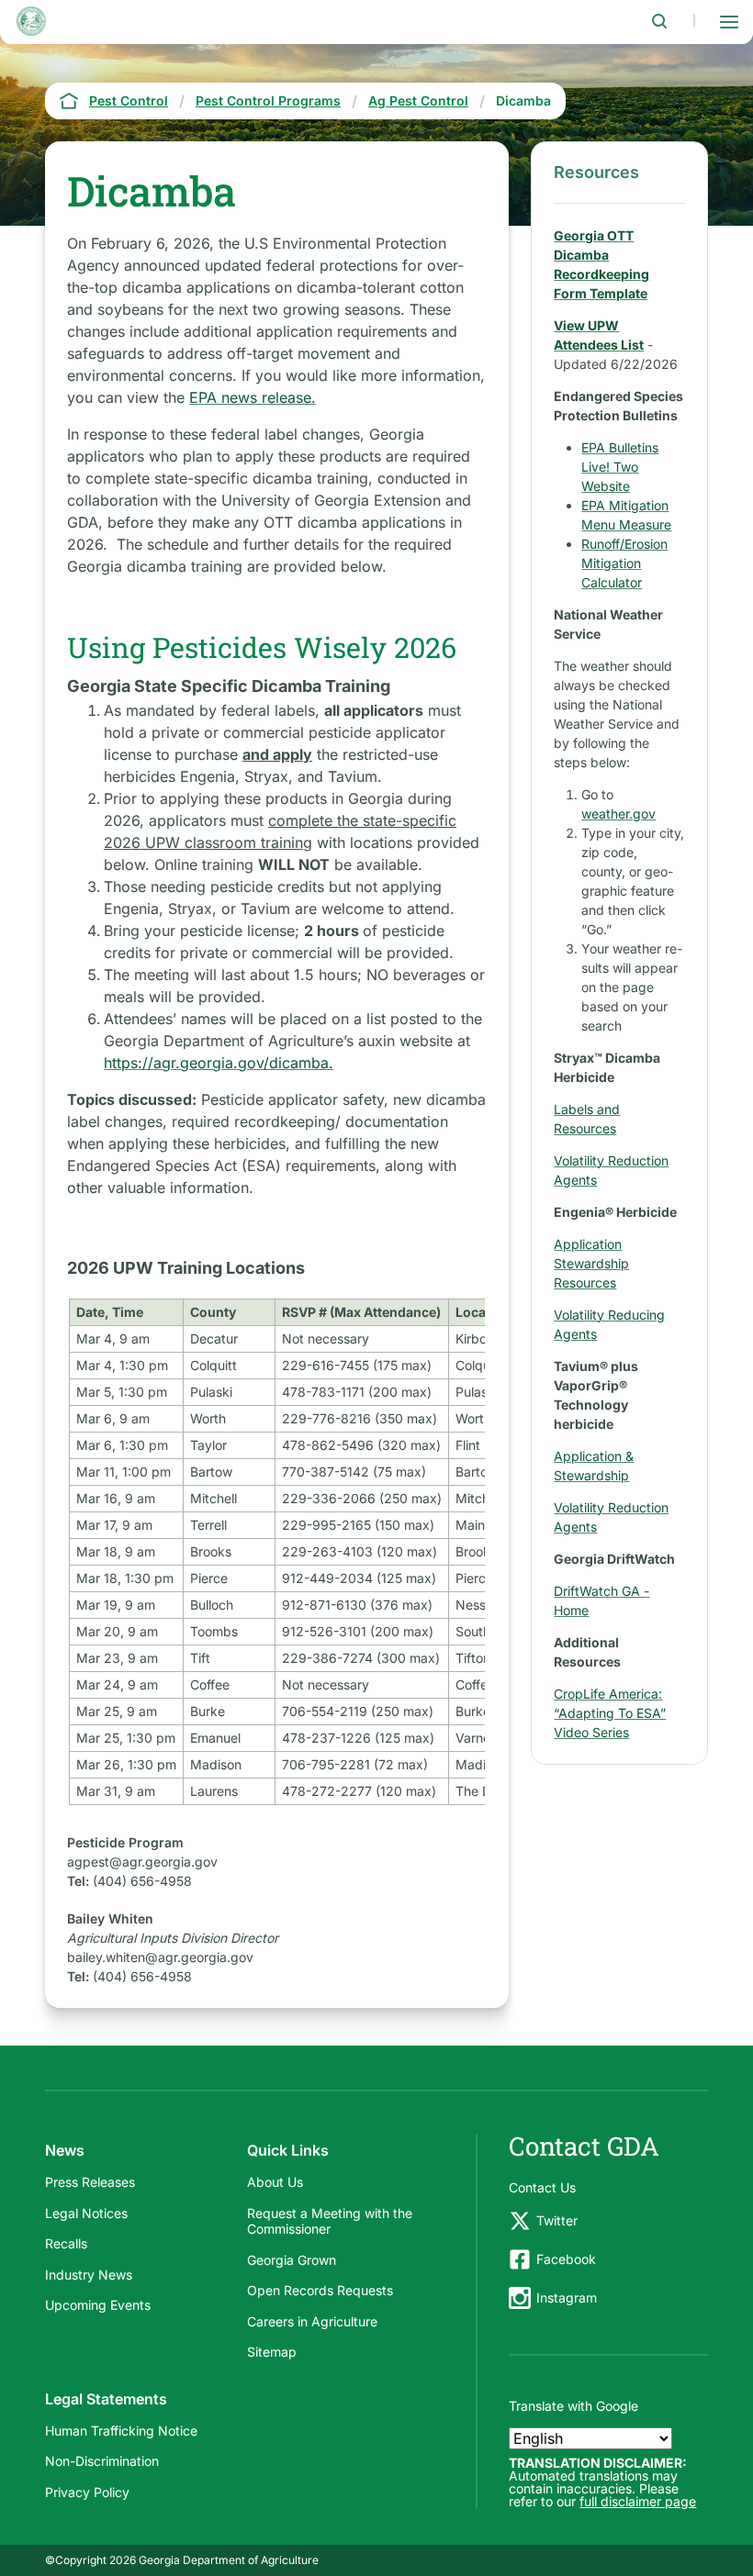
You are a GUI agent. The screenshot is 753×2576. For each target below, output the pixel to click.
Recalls (66, 2243)
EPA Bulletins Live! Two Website (620, 467)
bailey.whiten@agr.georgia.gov (160, 1957)
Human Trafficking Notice (121, 2431)
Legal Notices (86, 2213)
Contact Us (542, 2187)
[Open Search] (659, 21)
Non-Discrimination (102, 2461)
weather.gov (618, 814)
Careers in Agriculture (312, 2321)
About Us (275, 2182)
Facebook (566, 2259)
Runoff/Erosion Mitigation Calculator (624, 563)
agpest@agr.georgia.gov (142, 1862)
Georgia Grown (292, 2260)
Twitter (557, 2220)
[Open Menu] (729, 21)
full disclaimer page (638, 2501)
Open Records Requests (320, 2290)
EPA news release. (253, 397)
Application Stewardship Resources (591, 1263)
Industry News (89, 2275)
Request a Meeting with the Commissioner (330, 2221)
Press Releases (90, 2182)
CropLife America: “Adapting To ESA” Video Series (610, 1713)
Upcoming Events (98, 2305)
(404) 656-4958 (142, 1881)
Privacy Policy (87, 2492)
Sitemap (272, 2352)
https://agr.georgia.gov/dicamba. (219, 1063)
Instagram (567, 2297)
